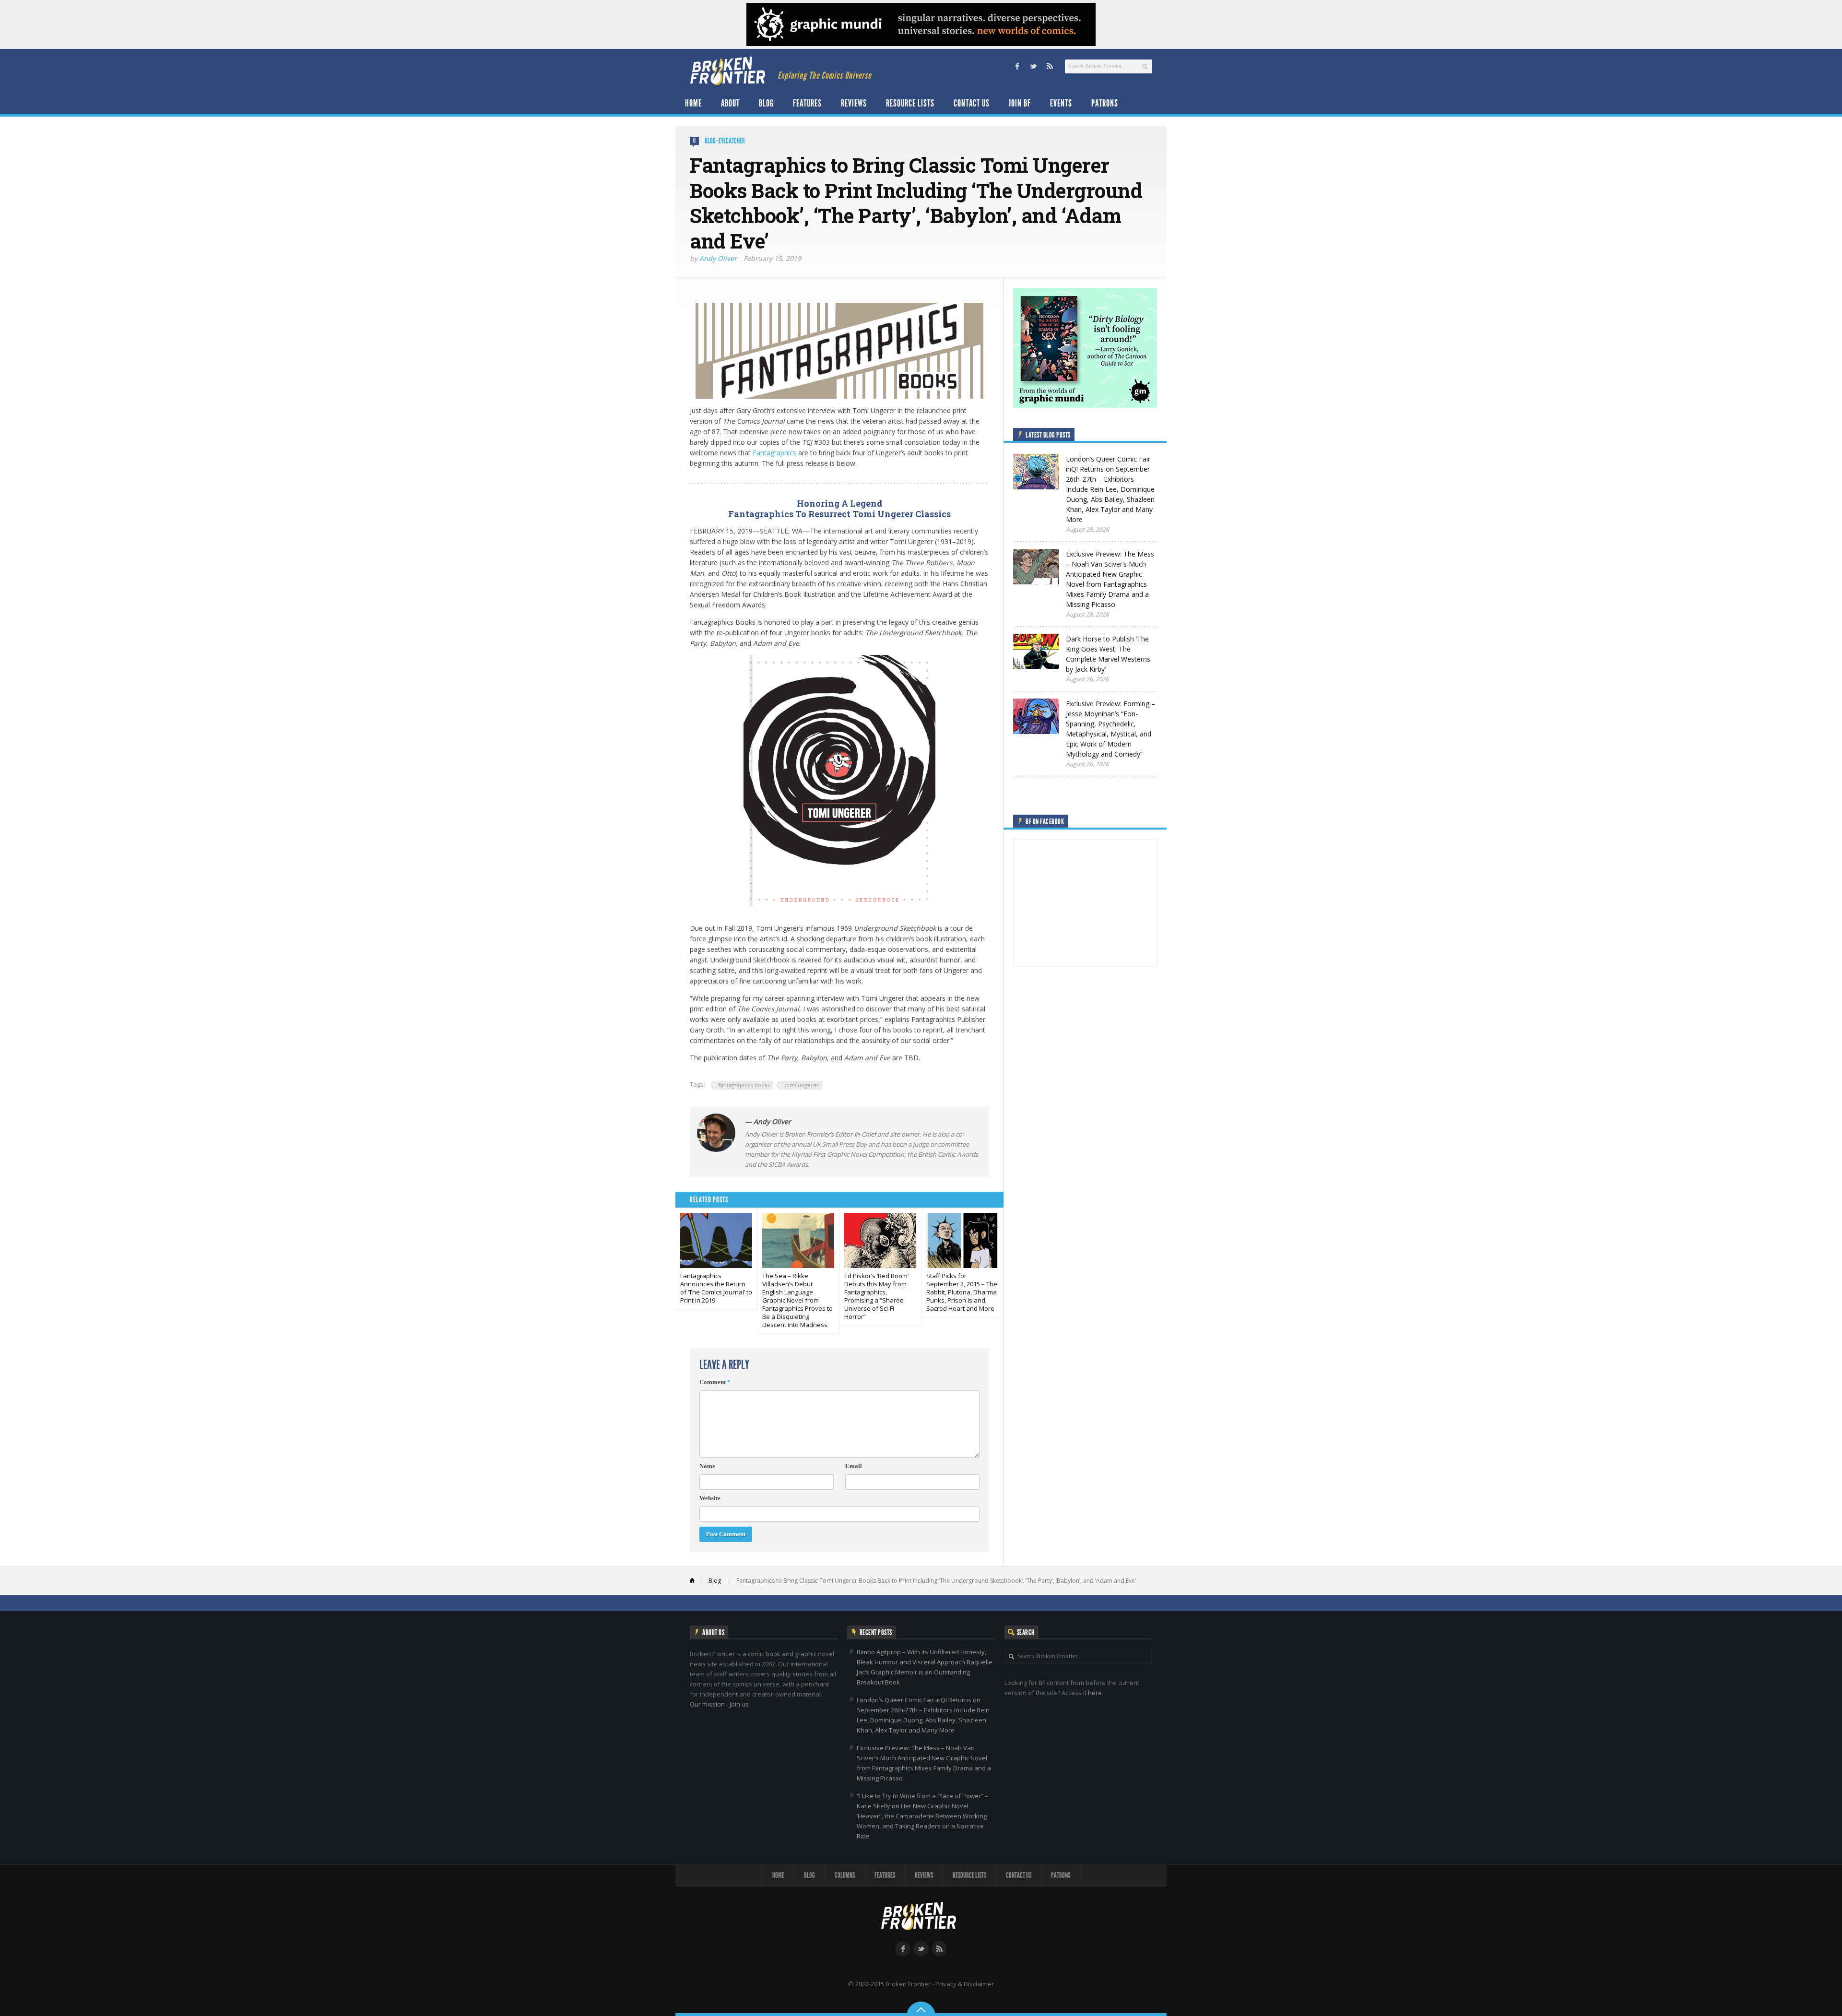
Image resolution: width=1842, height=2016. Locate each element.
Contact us (972, 103)
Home (693, 103)
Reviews (854, 103)
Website (710, 1498)
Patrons (1105, 103)
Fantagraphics (774, 453)
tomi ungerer (802, 1085)
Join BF (1020, 103)
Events (1061, 103)
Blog (766, 103)
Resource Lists (910, 103)
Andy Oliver (718, 258)
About (730, 103)
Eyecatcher (732, 141)
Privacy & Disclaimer (965, 1984)
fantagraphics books (744, 1085)
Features (807, 103)
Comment (715, 1382)
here (1095, 1693)
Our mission (707, 1704)
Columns (845, 1875)
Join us (739, 1704)
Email (854, 1466)
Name (707, 1466)
